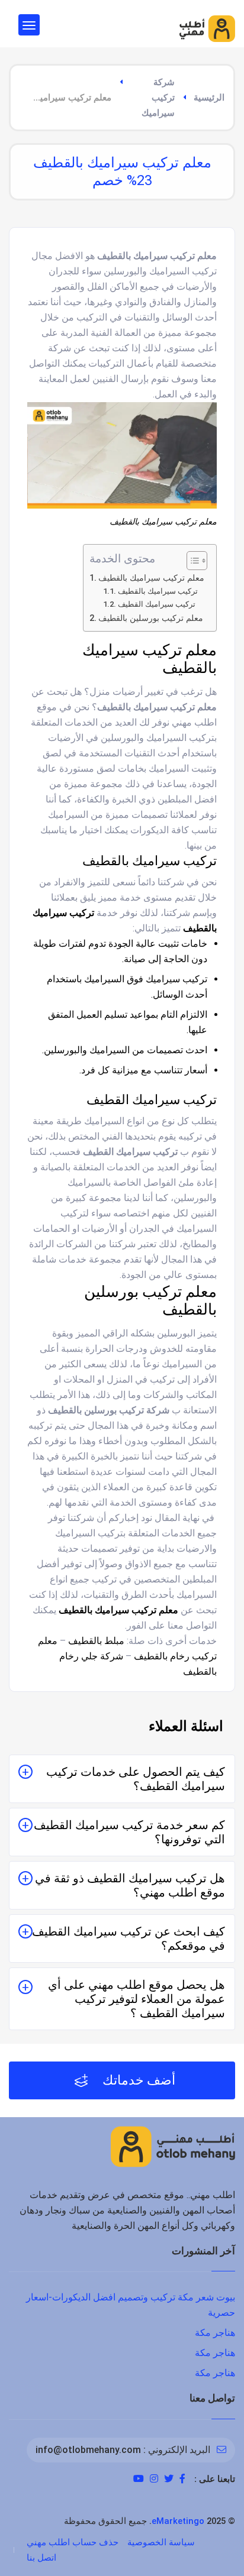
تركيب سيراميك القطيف (157, 604)
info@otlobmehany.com (88, 2450)
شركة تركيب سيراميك (158, 98)
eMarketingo (178, 2521)
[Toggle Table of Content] (191, 561)
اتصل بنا (41, 2558)
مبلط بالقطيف (96, 1641)
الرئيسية (209, 98)
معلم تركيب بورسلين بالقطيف (151, 618)
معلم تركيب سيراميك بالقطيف (151, 578)
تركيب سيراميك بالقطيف (158, 591)
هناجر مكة (215, 2333)
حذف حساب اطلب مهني (73, 2542)
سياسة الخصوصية (161, 2542)
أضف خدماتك (137, 2080)
